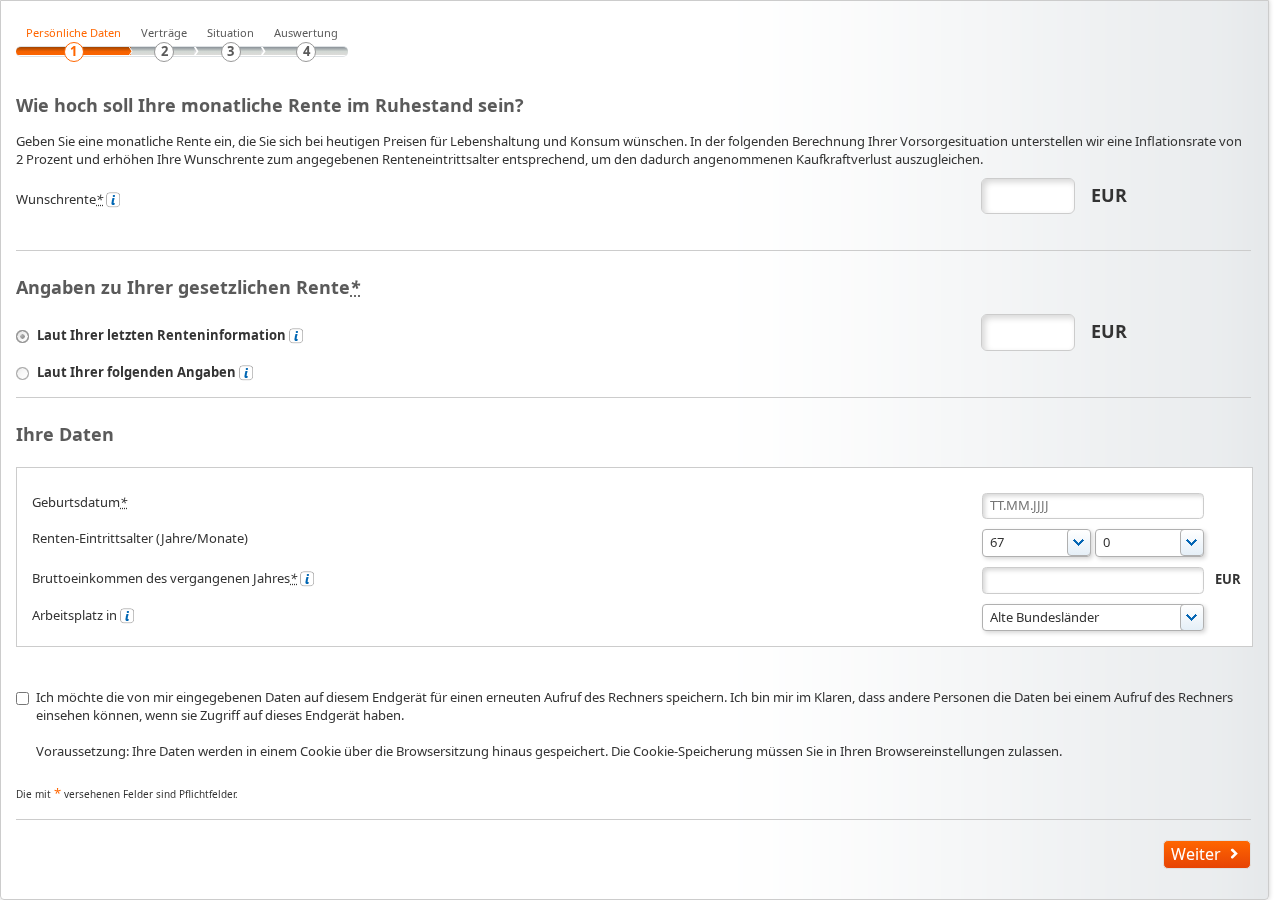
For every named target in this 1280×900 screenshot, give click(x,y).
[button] (1149, 542)
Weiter (1196, 854)
